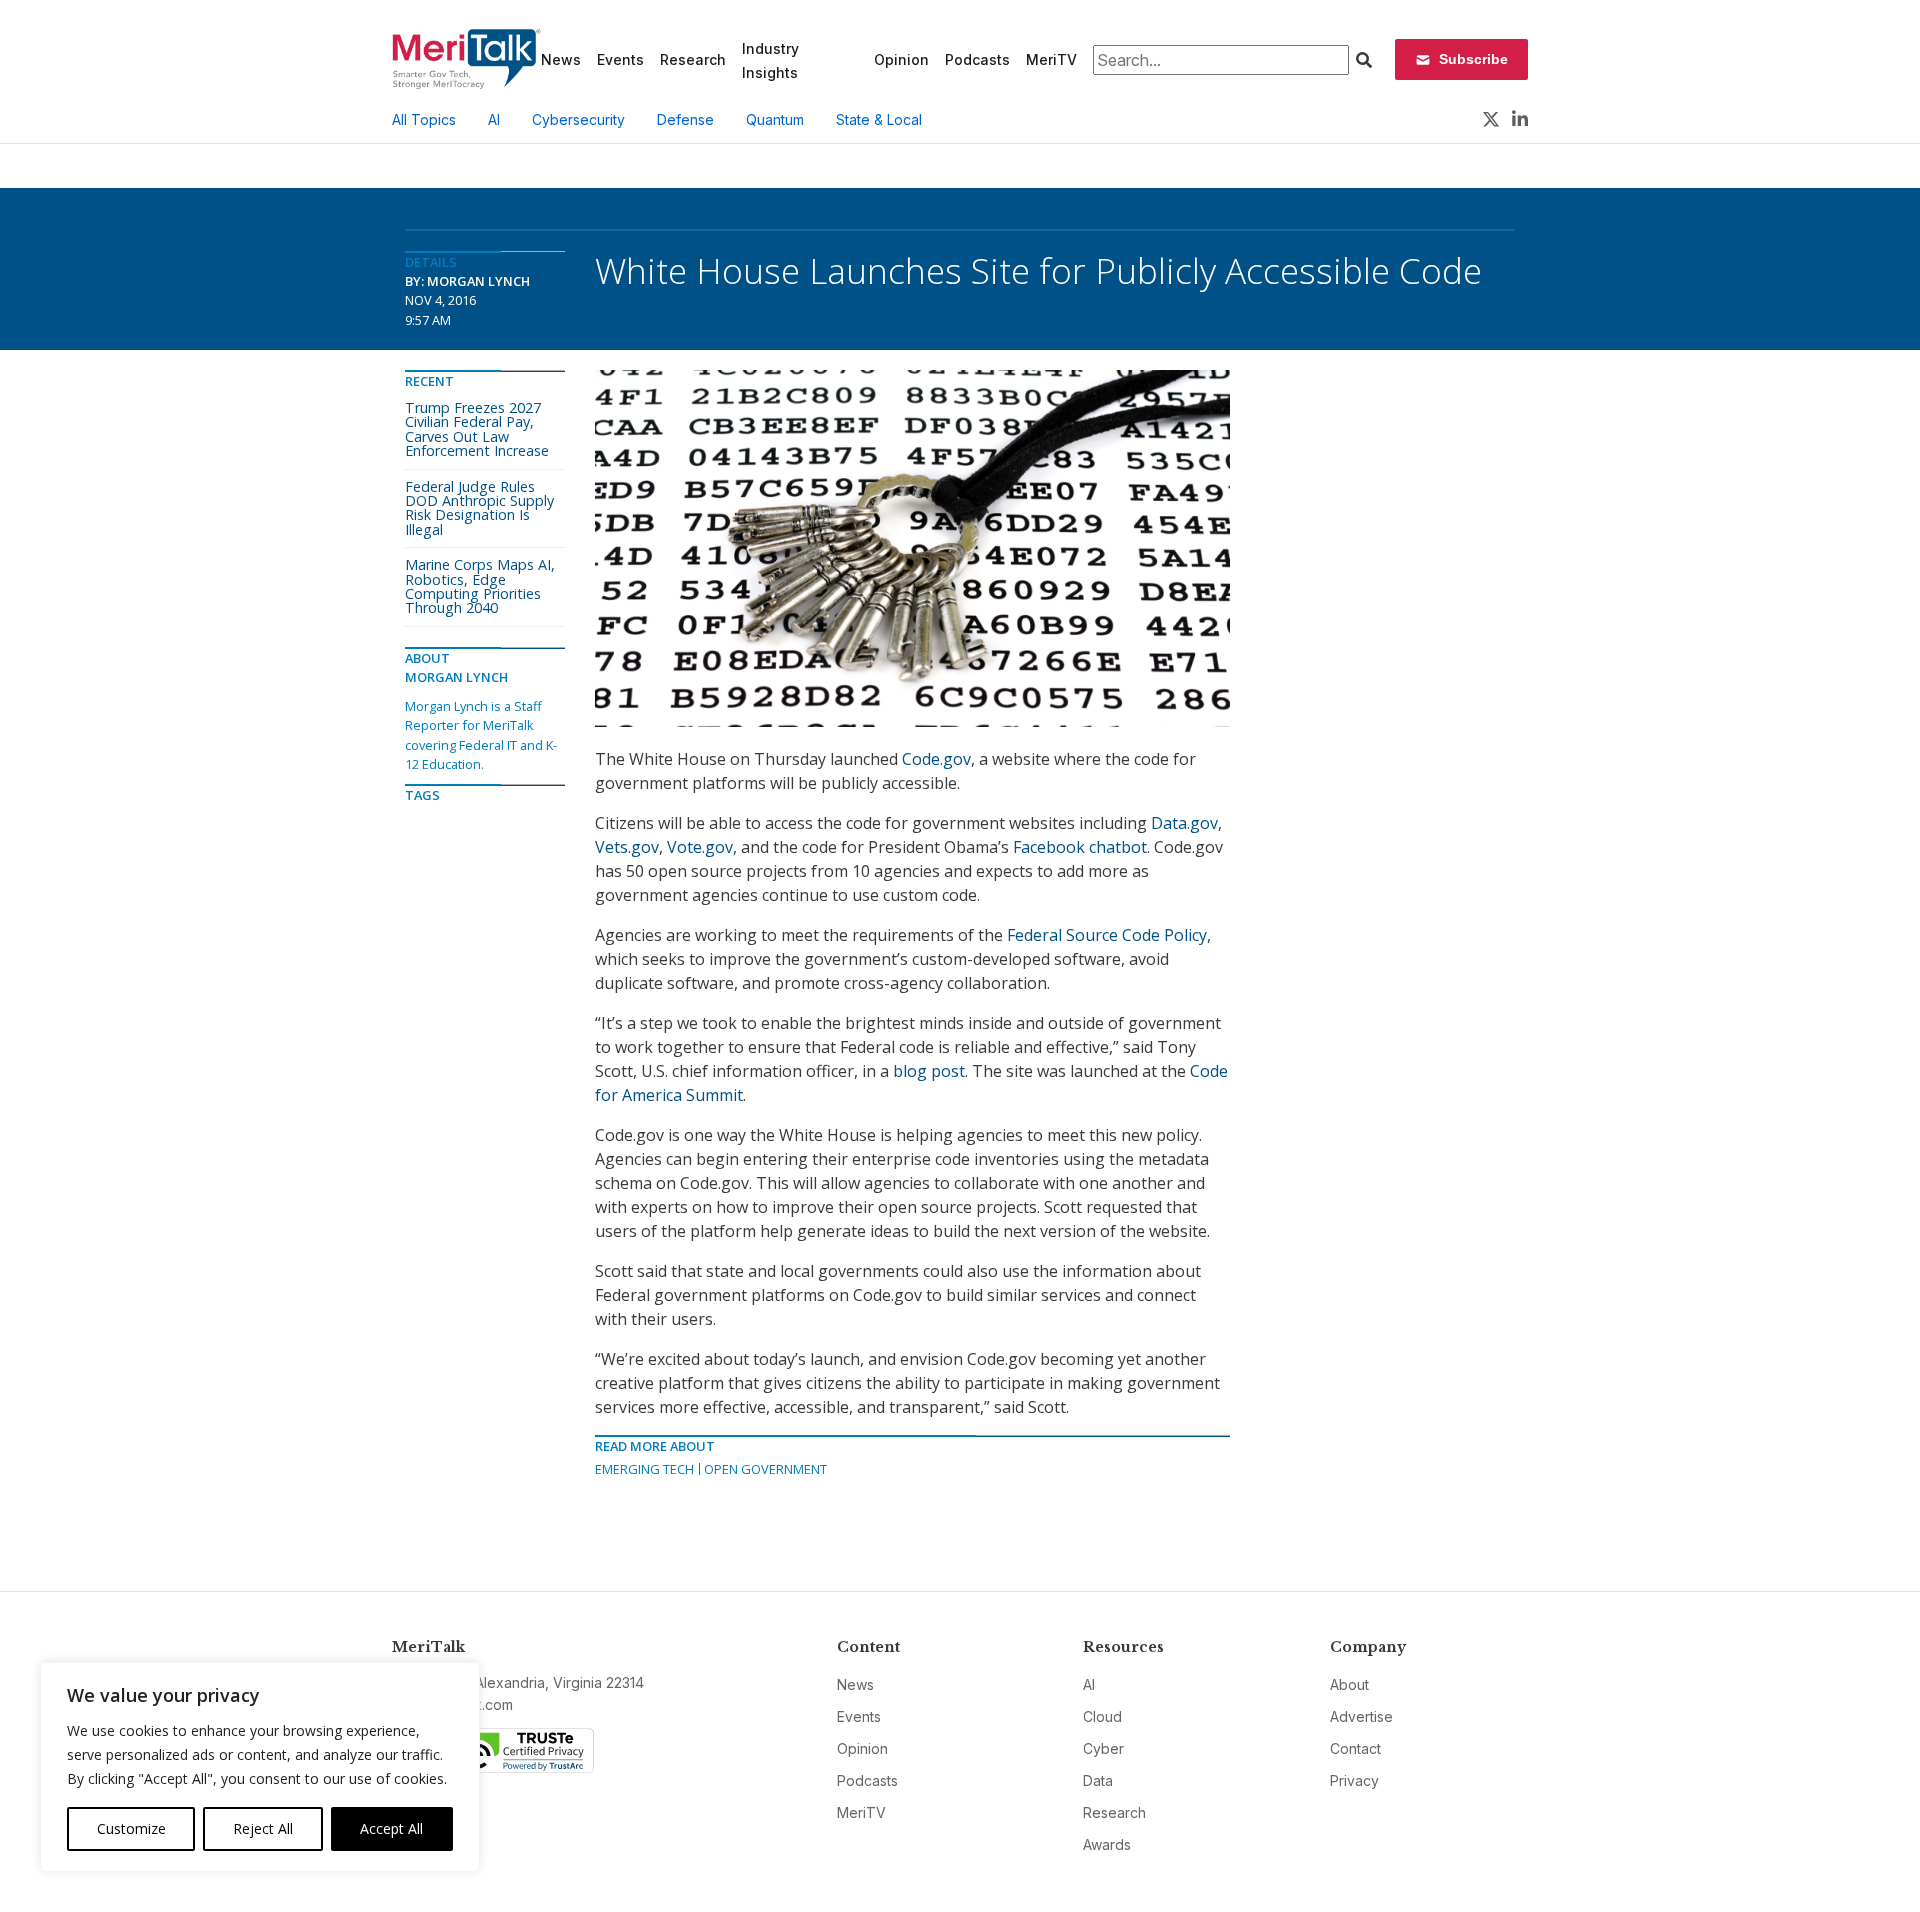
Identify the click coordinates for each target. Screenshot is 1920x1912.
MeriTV (1051, 59)
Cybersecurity (578, 119)
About (1349, 1684)
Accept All (391, 1828)
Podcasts (977, 59)
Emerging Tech (644, 1469)
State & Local (879, 119)
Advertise (1361, 1716)
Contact (1355, 1748)
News (561, 59)
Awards (1107, 1844)
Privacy (1354, 1780)
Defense (685, 119)
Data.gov (1184, 823)
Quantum (775, 119)
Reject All (263, 1828)
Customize (131, 1828)
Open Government (765, 1469)
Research (693, 59)
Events (620, 59)
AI (494, 119)
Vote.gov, (704, 847)
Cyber (1103, 1748)
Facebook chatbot (1080, 847)
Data (1098, 1780)
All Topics (424, 119)
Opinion (901, 59)
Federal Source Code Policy (1107, 935)
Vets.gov (627, 847)
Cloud (1102, 1716)
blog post (929, 1071)
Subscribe (1473, 59)
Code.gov (936, 759)
